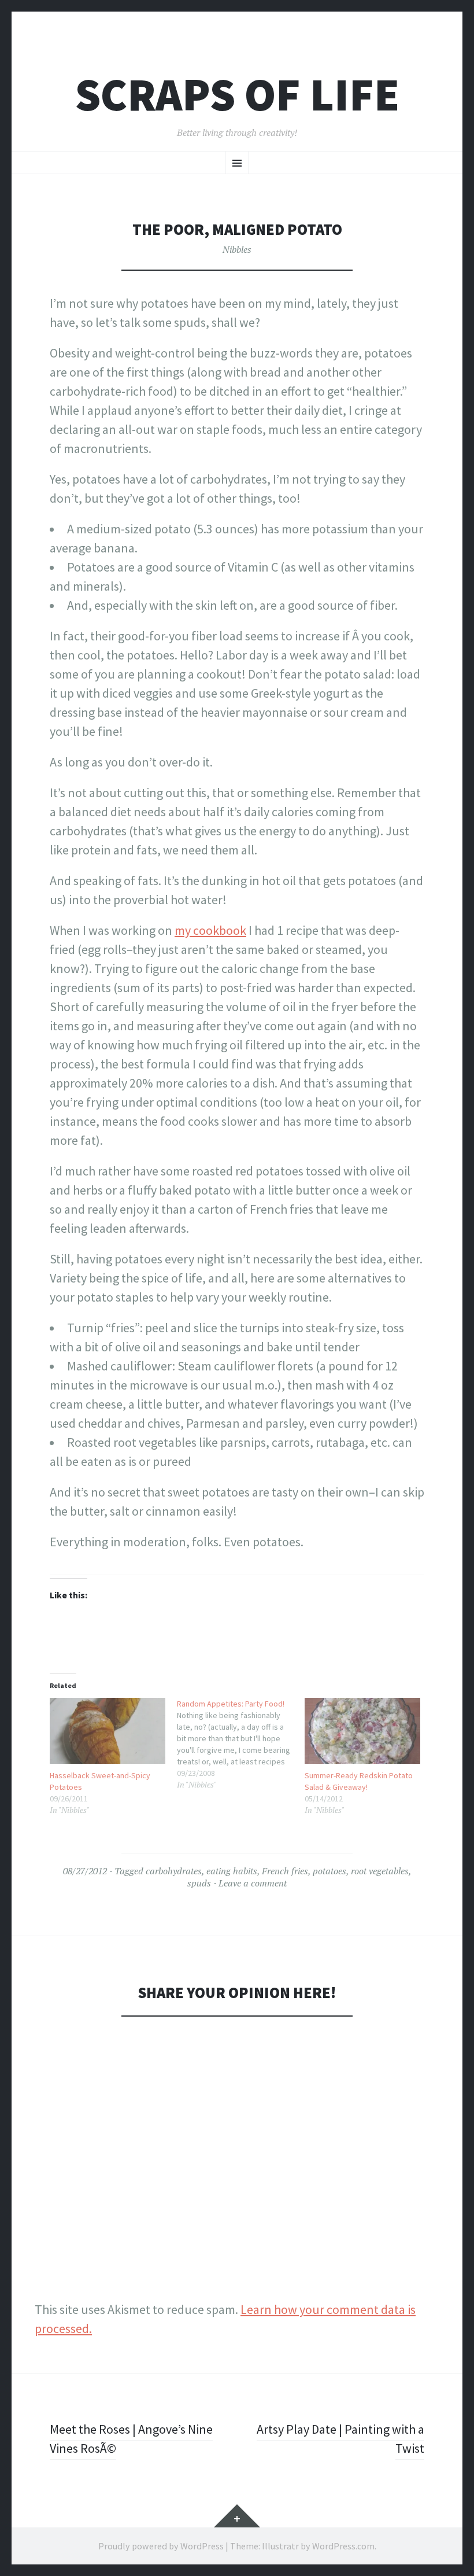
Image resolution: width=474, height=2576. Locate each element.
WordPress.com (343, 2546)
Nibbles (237, 249)
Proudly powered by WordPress (161, 2546)
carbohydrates (174, 1871)
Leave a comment (253, 1883)
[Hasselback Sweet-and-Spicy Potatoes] (108, 1731)
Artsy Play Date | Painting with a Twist (340, 2439)
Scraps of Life (237, 95)
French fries (285, 1871)
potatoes (329, 1871)
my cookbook (210, 930)
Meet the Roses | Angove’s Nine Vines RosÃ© (131, 2439)
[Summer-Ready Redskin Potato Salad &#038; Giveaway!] (362, 1731)
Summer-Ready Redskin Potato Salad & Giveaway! (359, 1781)
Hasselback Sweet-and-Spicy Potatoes (100, 1781)
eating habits (232, 1871)
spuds (199, 1883)
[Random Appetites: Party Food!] (240, 1744)
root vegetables (380, 1871)
